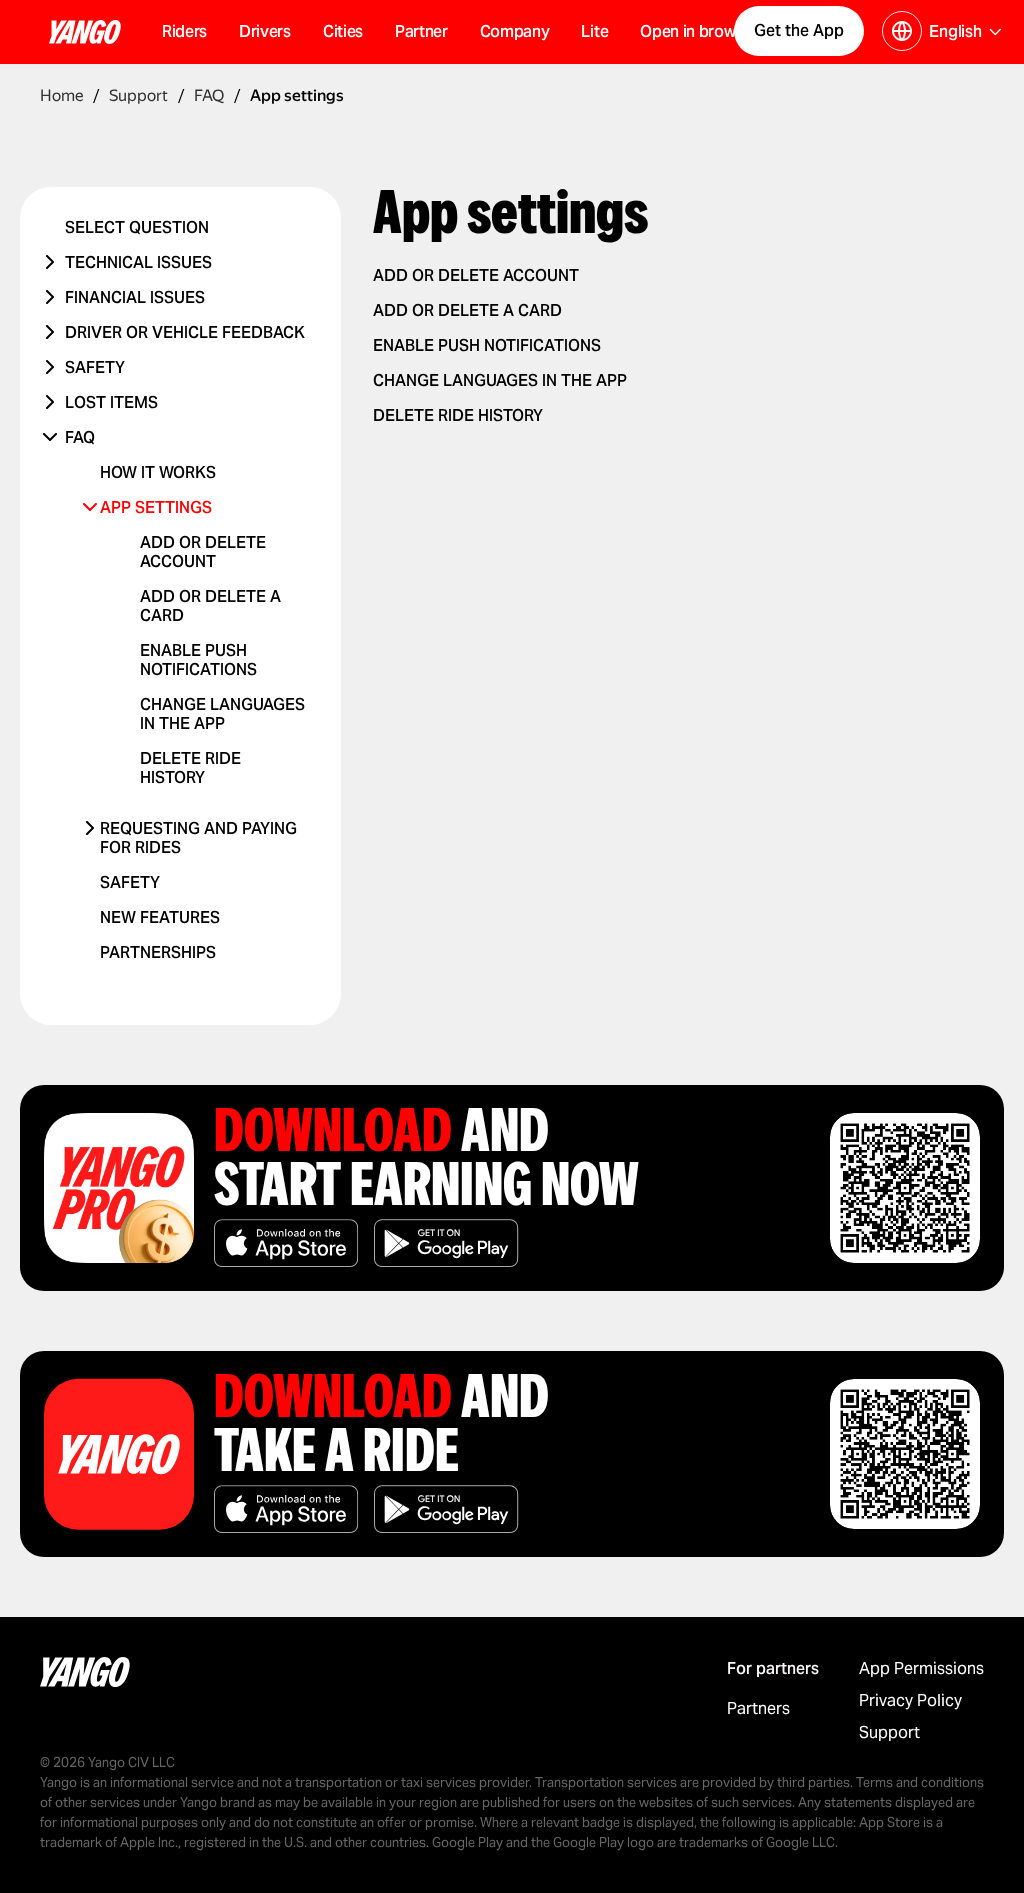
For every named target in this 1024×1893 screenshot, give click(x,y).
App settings (156, 507)
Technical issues (138, 262)
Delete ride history (190, 768)
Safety (95, 367)
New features (160, 917)
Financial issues (135, 297)
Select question (137, 227)
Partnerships (158, 952)
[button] (343, 32)
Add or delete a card (467, 310)
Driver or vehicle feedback (185, 332)
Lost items (111, 402)
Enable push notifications (198, 660)
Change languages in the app (222, 714)
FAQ (80, 437)
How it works (158, 472)
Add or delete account (203, 552)
